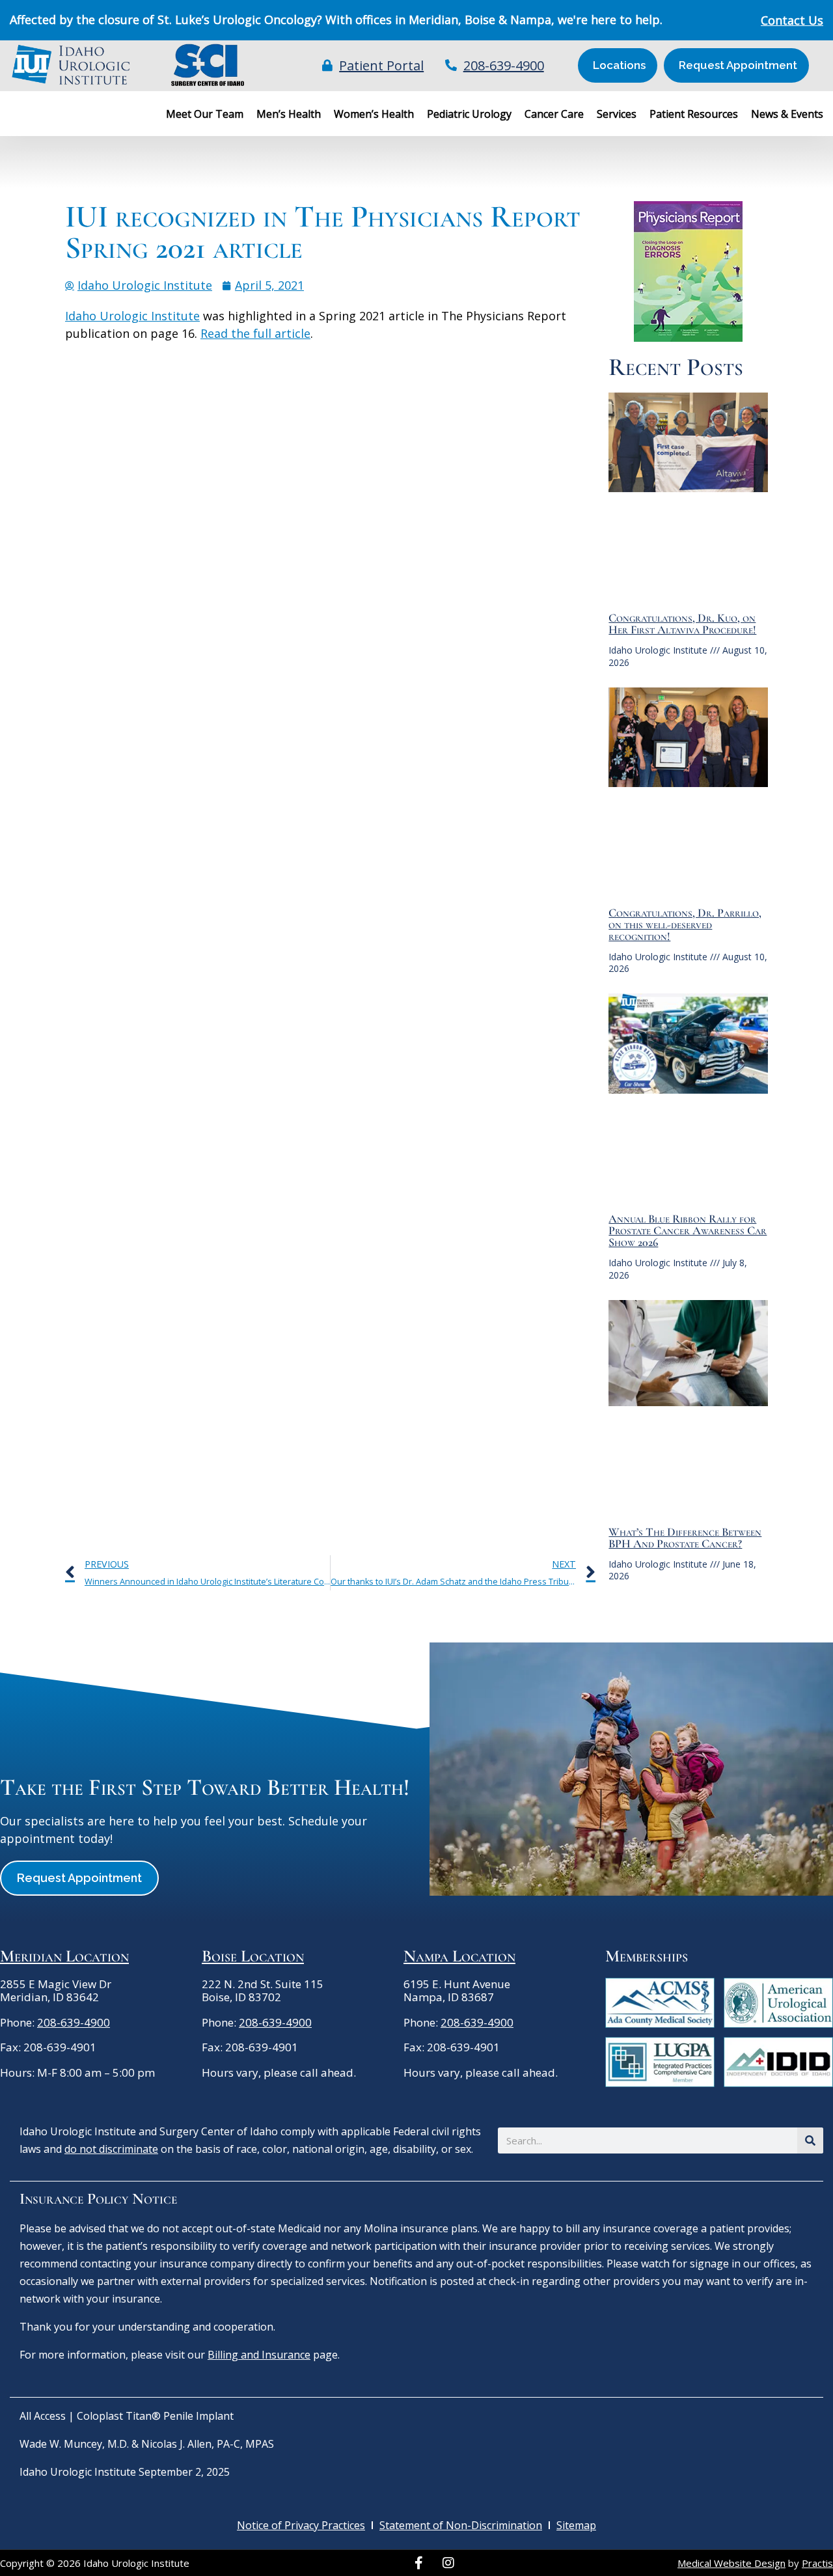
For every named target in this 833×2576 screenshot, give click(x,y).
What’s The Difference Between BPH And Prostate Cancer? (685, 1538)
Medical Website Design (731, 2563)
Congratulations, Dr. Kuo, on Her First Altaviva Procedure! (682, 624)
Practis (817, 2563)
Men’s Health (289, 114)
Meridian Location (64, 1956)
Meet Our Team (205, 114)
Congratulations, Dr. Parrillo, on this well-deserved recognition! (685, 924)
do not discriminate (111, 2149)
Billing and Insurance (259, 2355)
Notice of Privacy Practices (301, 2525)
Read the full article (255, 333)
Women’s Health (374, 114)
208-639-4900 (74, 2022)
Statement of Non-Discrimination (461, 2525)
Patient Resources (694, 114)
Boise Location (253, 1956)
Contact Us (792, 20)
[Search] (810, 2140)
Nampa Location (459, 1956)
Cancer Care (554, 114)
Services (617, 114)
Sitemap (576, 2525)
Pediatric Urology (469, 114)
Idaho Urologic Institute (132, 316)
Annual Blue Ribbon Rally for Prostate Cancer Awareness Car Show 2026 (688, 1230)
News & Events (787, 114)
